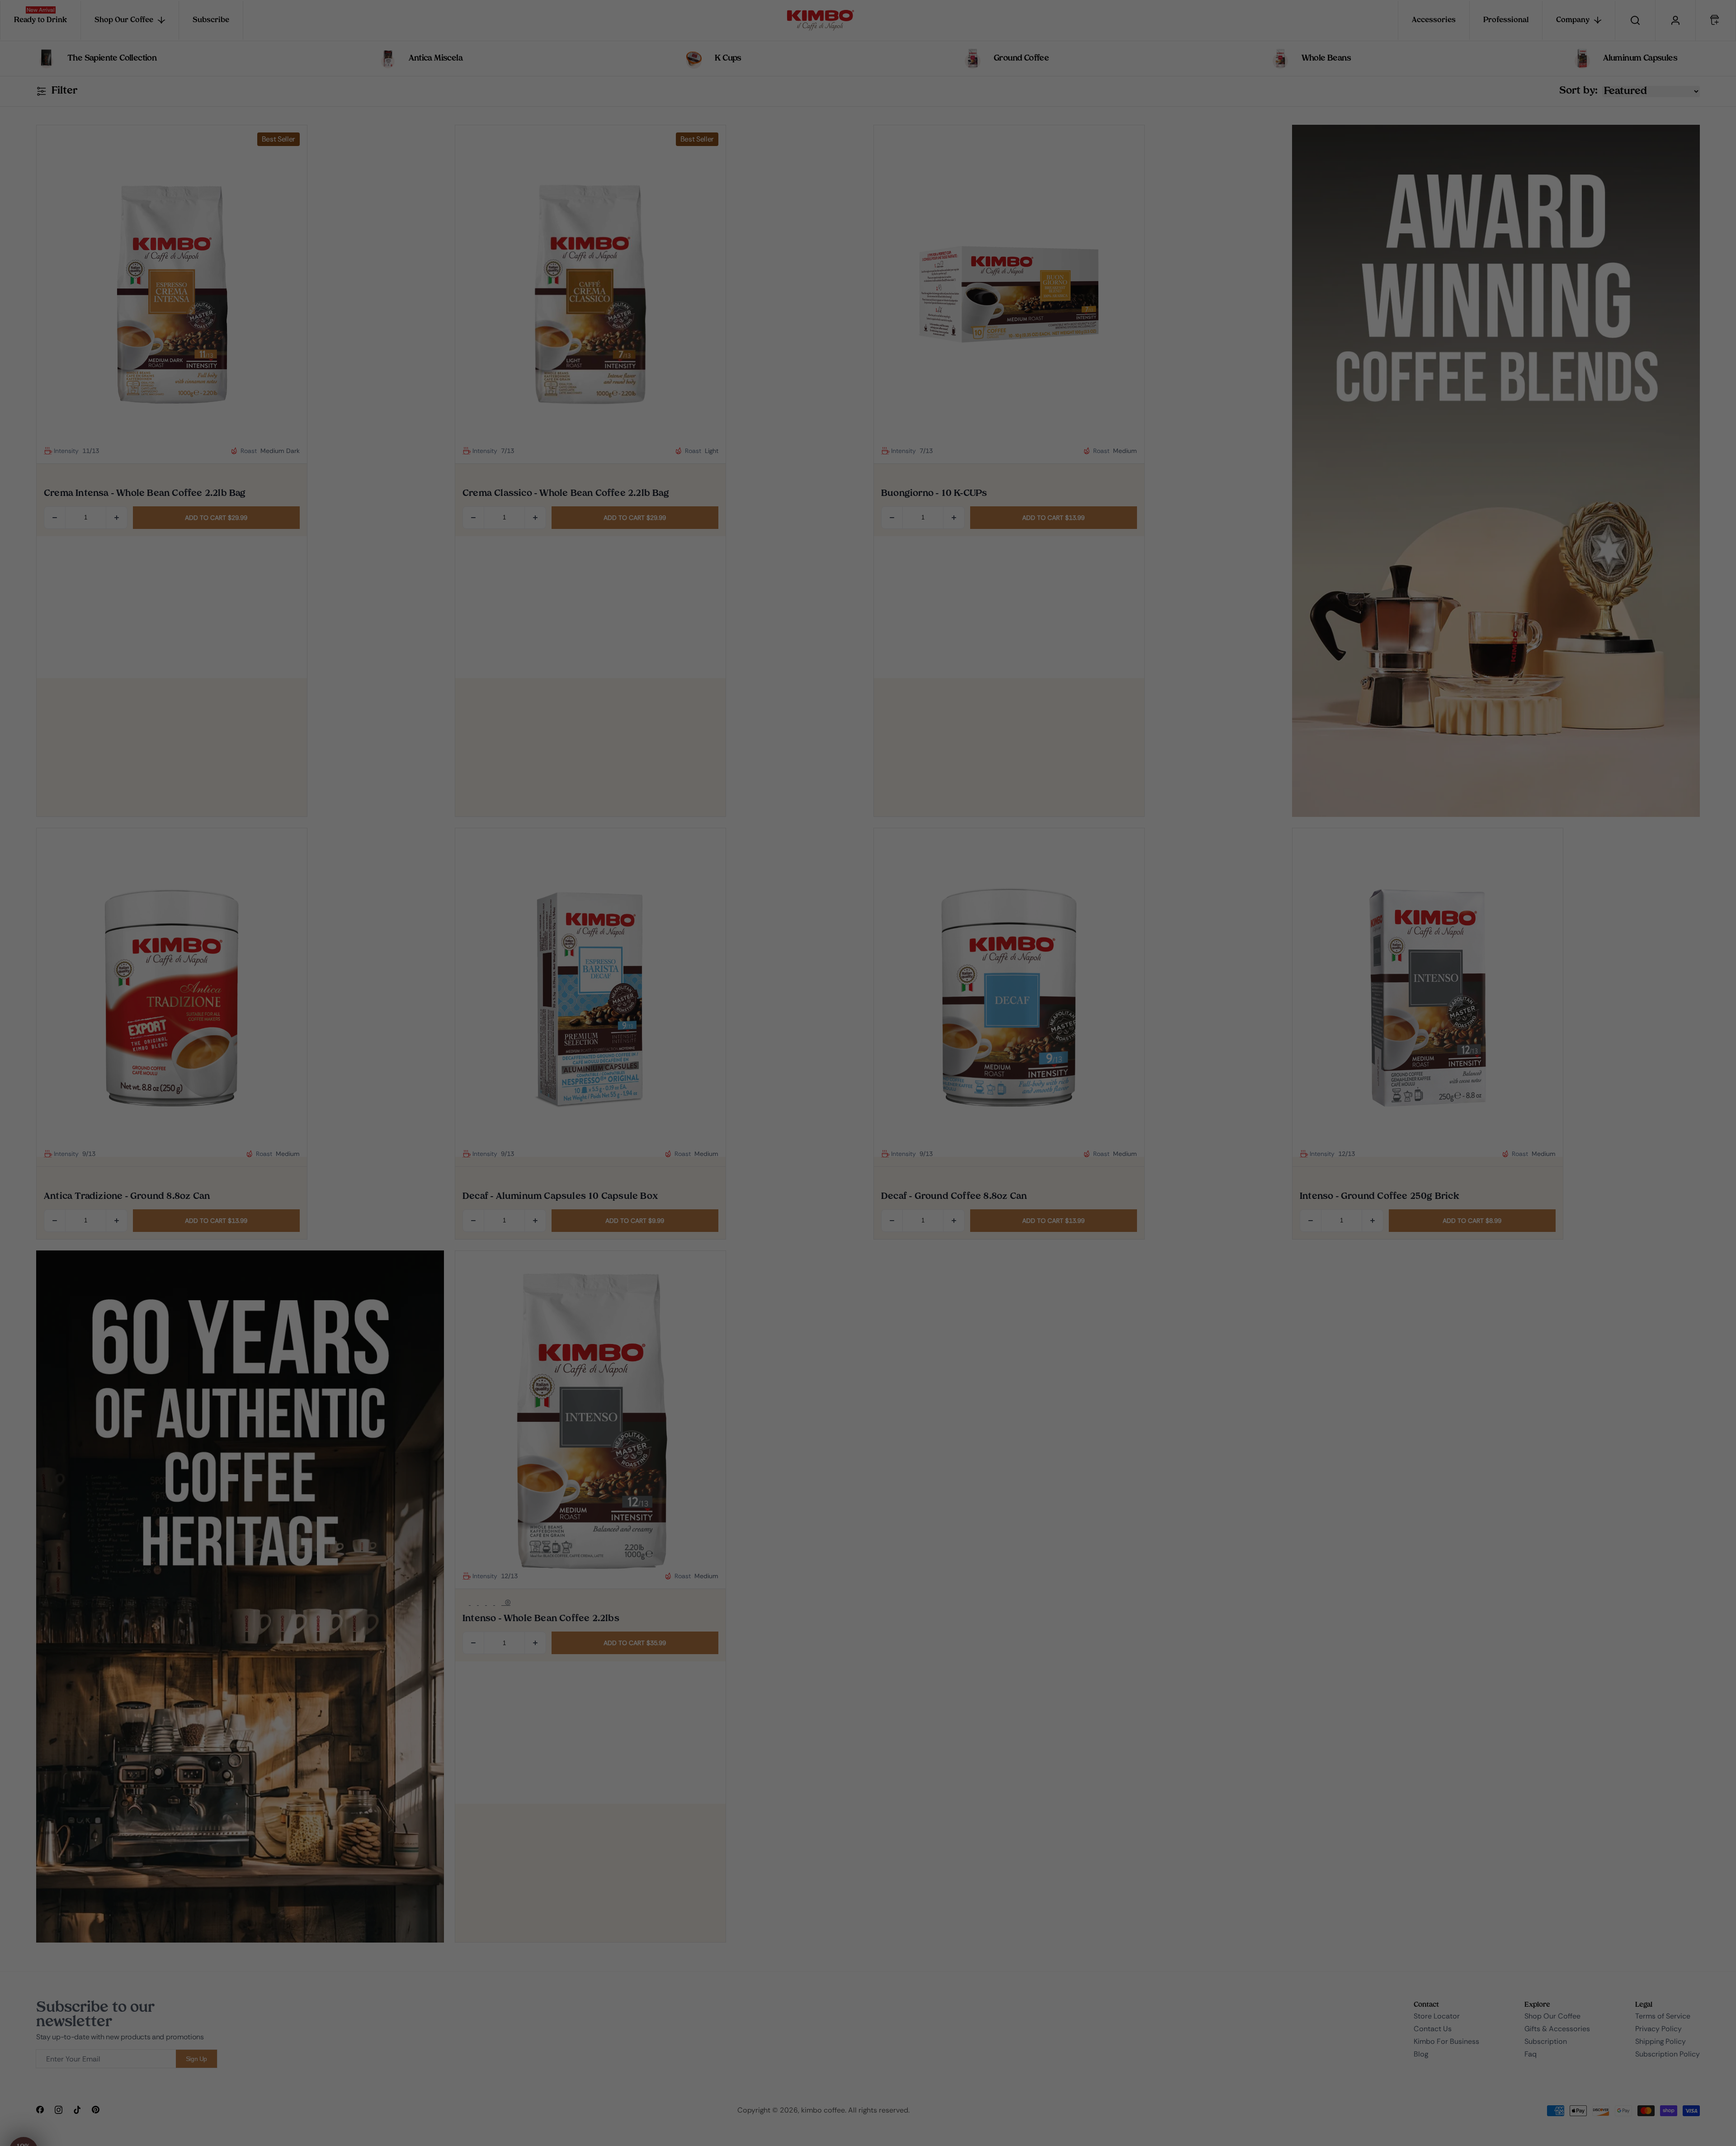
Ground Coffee (707, 1088)
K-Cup (790, 1116)
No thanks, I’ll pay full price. (750, 1142)
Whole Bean (790, 1088)
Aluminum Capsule (707, 1116)
